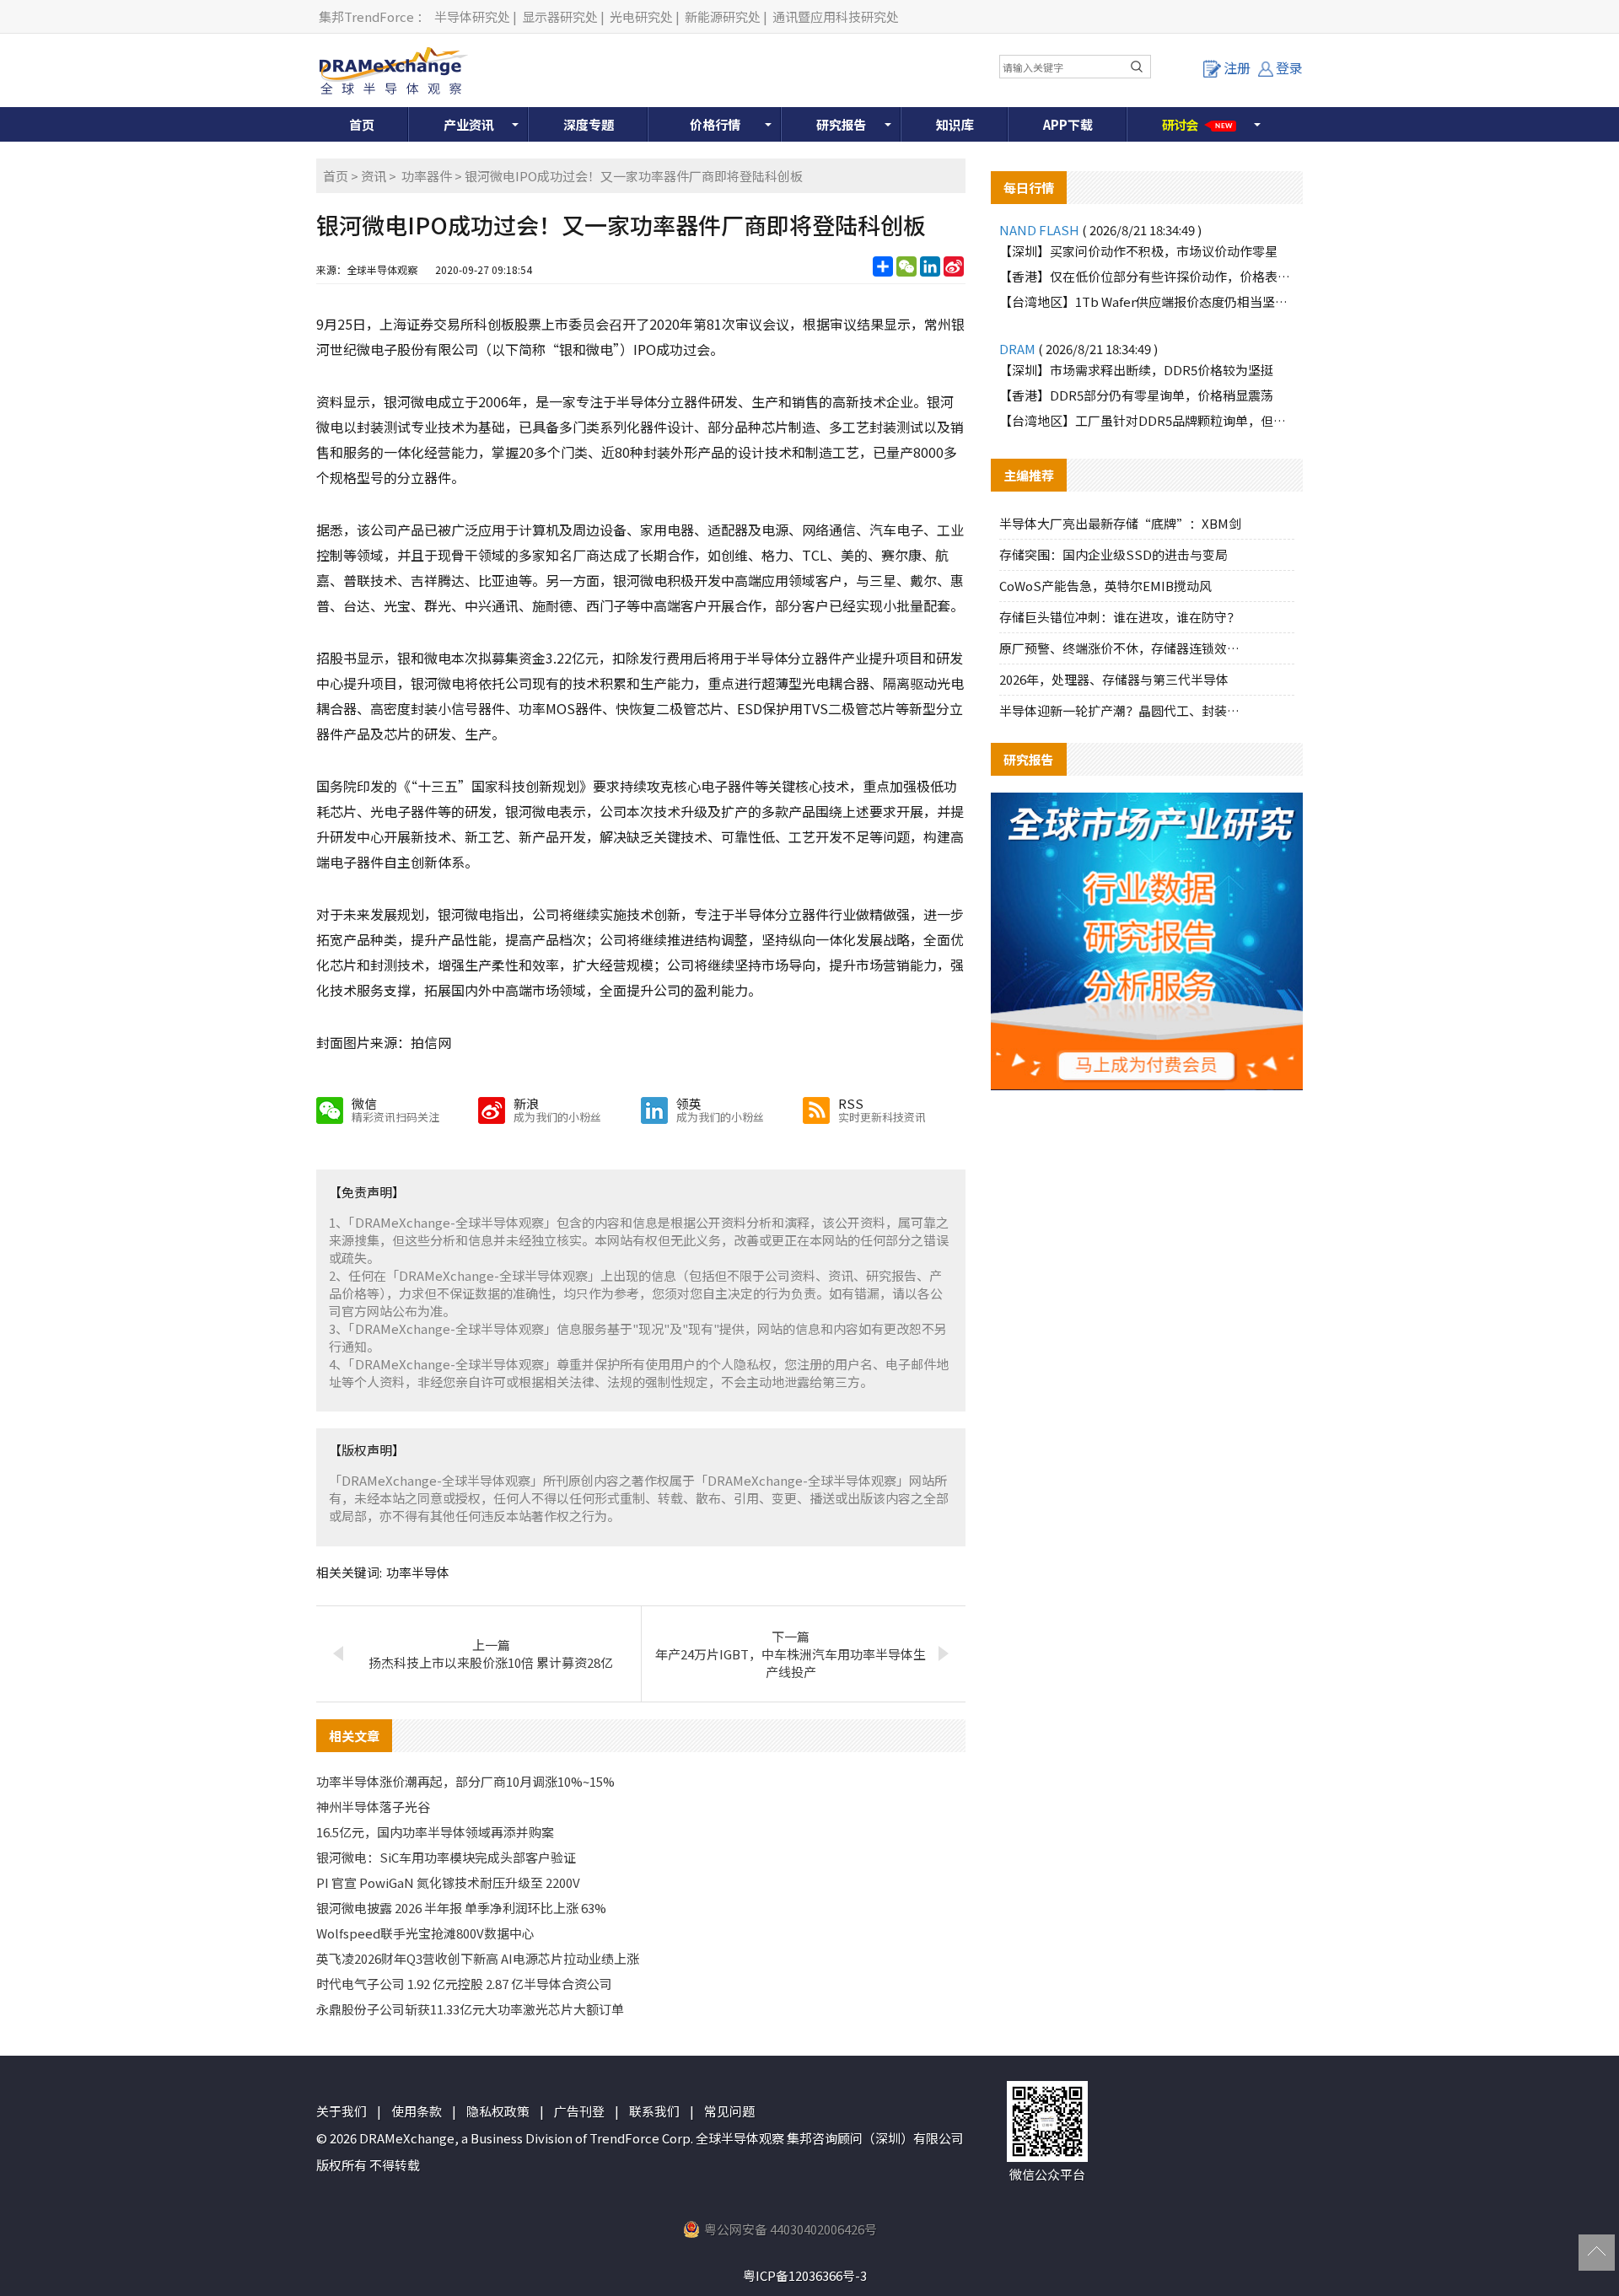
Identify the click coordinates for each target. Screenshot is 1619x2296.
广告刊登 (579, 2111)
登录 (1289, 67)
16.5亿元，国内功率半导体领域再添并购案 (435, 1832)
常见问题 (729, 2111)
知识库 (955, 124)
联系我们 (654, 2111)
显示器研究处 (560, 16)
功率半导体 (418, 1572)
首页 (362, 124)
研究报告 (842, 124)
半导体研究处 (472, 16)
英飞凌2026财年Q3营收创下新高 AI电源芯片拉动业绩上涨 (478, 1958)
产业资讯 (469, 124)
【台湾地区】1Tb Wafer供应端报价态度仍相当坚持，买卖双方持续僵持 (1147, 301)
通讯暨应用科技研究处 (836, 16)
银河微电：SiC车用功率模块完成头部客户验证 (446, 1857)
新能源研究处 (723, 16)
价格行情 (715, 124)
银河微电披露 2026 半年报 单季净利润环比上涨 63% (461, 1908)
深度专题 (589, 124)
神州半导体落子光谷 (373, 1807)
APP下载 (1068, 124)
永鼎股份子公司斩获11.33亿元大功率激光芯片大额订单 (470, 2009)
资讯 (374, 176)
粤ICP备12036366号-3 (805, 2275)
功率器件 (427, 176)
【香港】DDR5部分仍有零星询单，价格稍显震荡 (1136, 395)
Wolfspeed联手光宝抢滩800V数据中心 (425, 1933)
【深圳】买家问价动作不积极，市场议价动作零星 (1138, 251)
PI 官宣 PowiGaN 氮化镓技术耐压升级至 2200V (448, 1882)
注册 (1237, 67)
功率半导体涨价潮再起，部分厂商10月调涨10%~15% (465, 1781)
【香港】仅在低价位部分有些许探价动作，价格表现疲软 (1147, 276)
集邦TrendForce (366, 16)
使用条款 (417, 2111)
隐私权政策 (498, 2111)
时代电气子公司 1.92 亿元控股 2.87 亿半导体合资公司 (464, 1984)
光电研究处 (641, 16)
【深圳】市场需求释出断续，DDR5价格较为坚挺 (1136, 370)
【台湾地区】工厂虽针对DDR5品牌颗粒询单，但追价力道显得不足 (1147, 420)
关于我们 (342, 2111)
